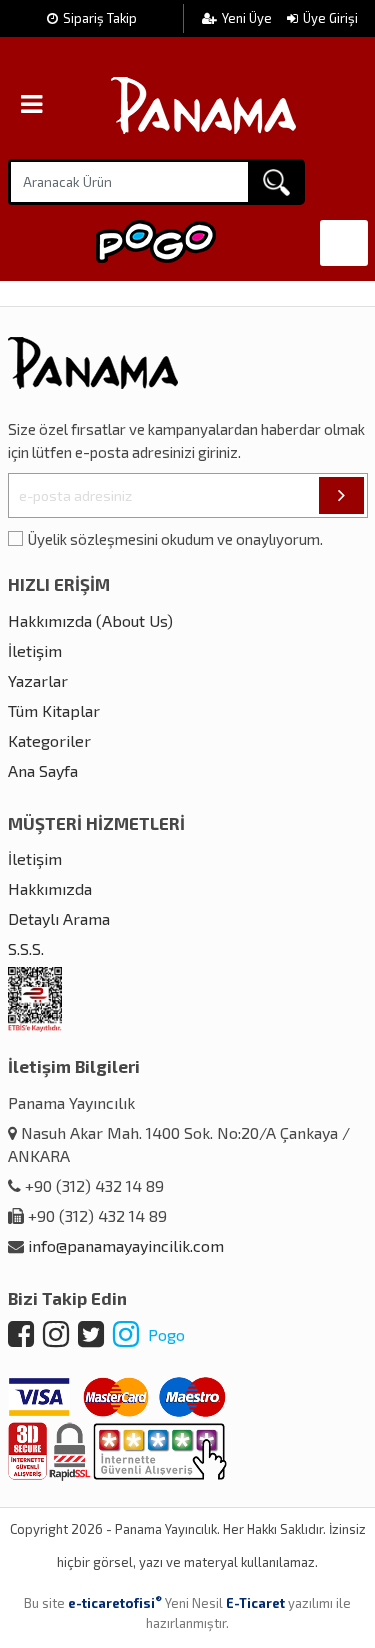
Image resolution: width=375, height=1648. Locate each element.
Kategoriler (49, 740)
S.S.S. (26, 948)
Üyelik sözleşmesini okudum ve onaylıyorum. (175, 539)
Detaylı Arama (59, 918)
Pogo (164, 1334)
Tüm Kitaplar (54, 710)
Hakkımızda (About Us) (90, 620)
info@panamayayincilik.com (126, 1245)
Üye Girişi (330, 18)
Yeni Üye (248, 18)
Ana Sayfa (43, 770)
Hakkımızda (50, 888)
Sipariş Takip (100, 18)
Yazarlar (38, 680)
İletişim (35, 650)
